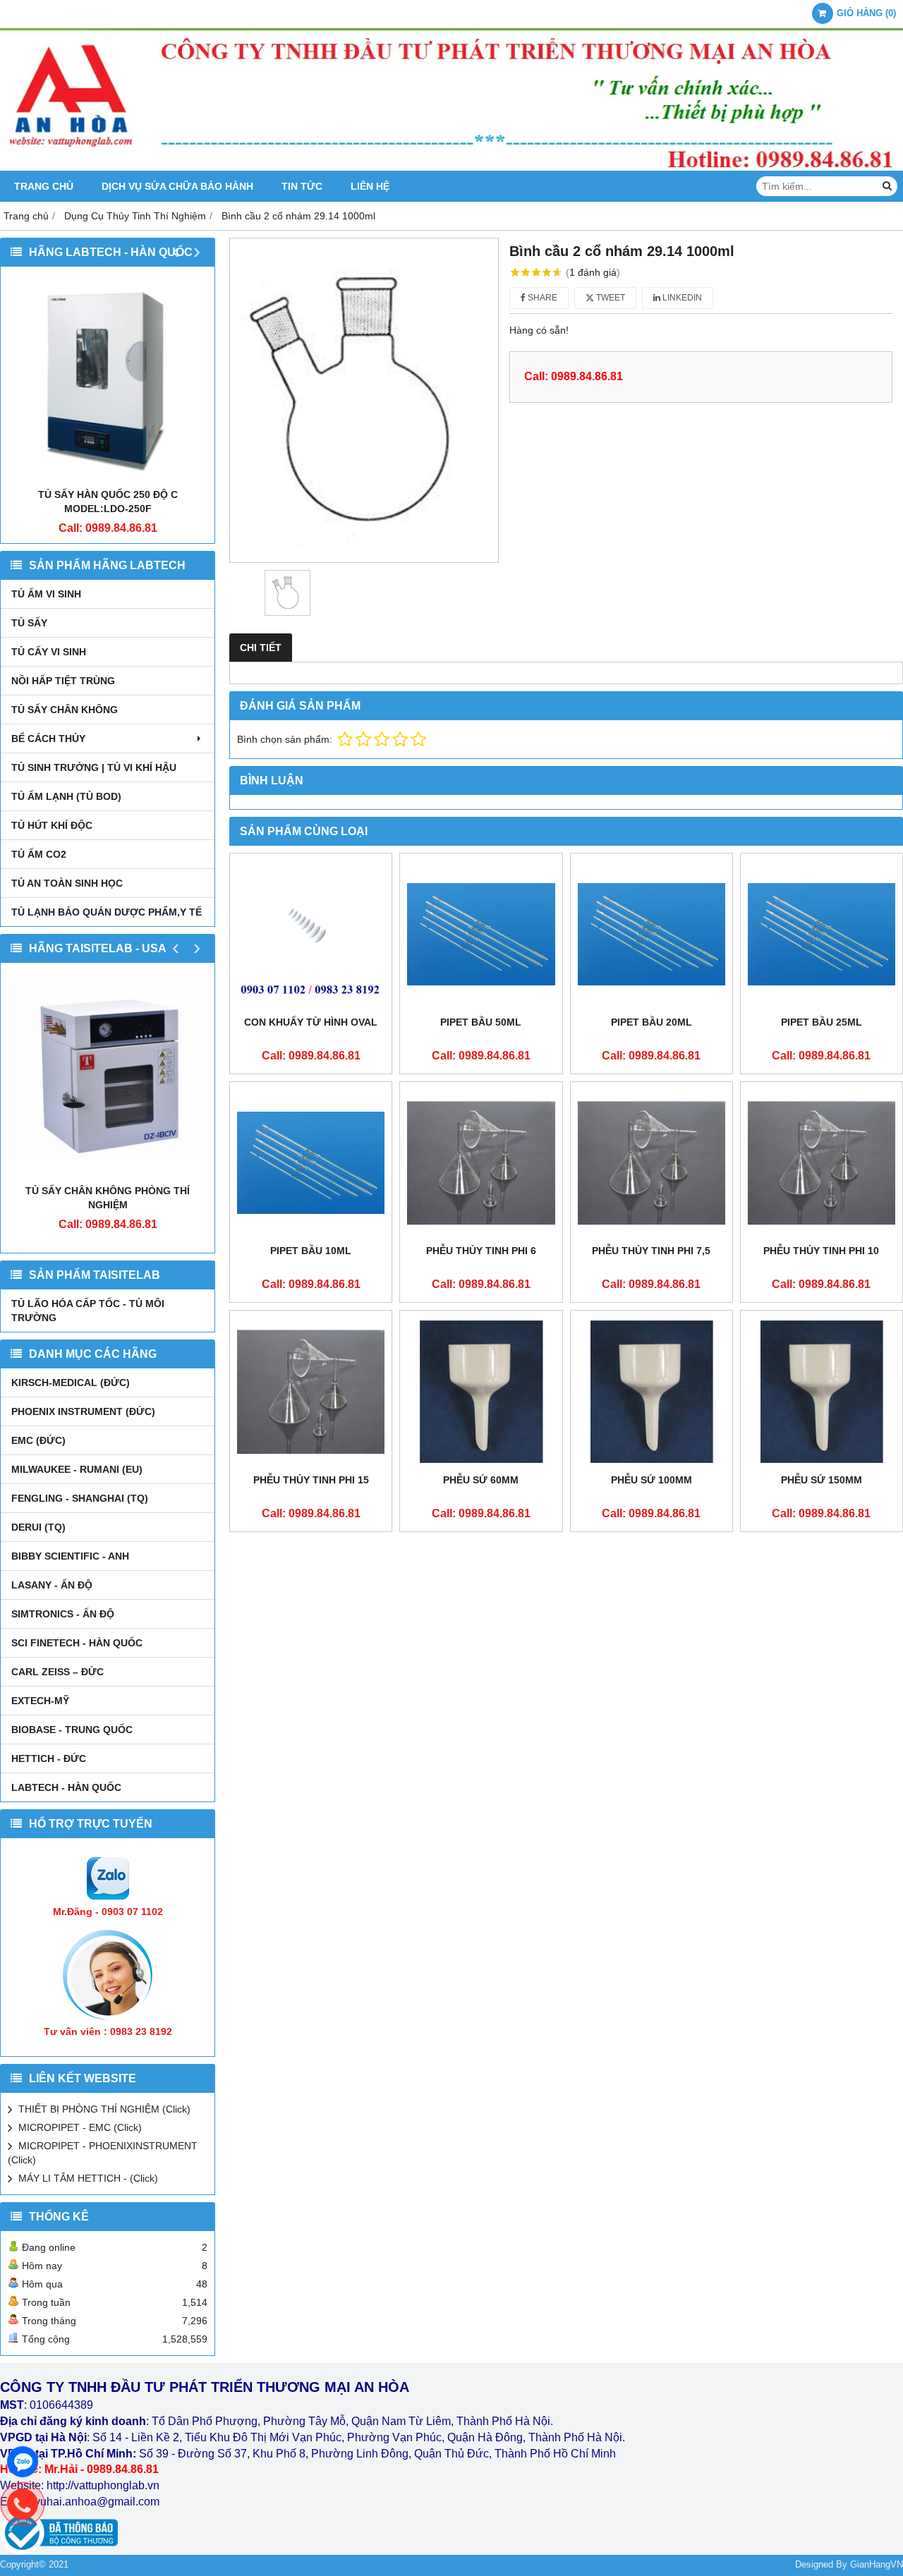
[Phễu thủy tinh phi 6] (481, 1163)
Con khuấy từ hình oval (311, 1022)
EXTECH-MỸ (40, 1701)
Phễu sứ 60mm (481, 1480)
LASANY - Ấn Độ (52, 1585)
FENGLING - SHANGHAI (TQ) (80, 1498)
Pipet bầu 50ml (481, 1022)
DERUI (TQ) (38, 1527)
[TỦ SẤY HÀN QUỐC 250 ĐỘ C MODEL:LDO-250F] (108, 381)
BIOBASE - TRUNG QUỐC (72, 1730)
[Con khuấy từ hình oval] (311, 934)
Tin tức (302, 186)
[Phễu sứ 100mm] (652, 1391)
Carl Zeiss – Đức (57, 1672)
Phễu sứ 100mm (652, 1480)
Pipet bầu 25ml (822, 1022)
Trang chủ (44, 186)
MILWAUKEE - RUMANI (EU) (77, 1469)
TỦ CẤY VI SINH (49, 652)
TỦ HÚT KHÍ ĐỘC (52, 825)
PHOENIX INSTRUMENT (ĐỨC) (83, 1411)
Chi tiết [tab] (261, 648)
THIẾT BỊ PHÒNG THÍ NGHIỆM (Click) (104, 2109)
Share (541, 298)
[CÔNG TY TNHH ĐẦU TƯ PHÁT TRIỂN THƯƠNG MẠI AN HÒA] (451, 167)
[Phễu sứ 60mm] (481, 1391)
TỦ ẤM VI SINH (46, 594)
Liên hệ (370, 186)
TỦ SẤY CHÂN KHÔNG (65, 710)
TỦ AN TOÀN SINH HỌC (67, 883)
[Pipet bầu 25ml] (822, 934)
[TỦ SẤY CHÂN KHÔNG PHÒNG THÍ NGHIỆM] (108, 1077)
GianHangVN (877, 2565)
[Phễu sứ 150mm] (822, 1391)
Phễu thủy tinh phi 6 (481, 1251)
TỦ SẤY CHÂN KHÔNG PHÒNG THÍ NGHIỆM (108, 1198)
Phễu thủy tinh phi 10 (821, 1251)
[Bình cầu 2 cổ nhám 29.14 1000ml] (364, 401)
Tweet (610, 298)
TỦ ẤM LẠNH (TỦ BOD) (66, 796)
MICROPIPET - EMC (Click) (80, 2127)
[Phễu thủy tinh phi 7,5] (652, 1163)
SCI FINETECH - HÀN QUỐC (77, 1643)
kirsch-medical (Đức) (71, 1383)
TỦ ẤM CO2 (39, 854)
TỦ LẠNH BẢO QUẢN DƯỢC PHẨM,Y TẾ (107, 912)
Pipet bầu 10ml (311, 1251)
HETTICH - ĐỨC (49, 1758)
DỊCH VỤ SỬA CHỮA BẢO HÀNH (177, 186)
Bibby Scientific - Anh (70, 1556)
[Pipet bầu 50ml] (481, 934)
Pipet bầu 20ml (652, 1022)
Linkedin (681, 298)
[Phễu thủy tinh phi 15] (311, 1391)
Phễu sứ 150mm (822, 1480)
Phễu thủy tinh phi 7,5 (651, 1251)
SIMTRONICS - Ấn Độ (63, 1614)
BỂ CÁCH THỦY (48, 739)
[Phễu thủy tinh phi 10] (822, 1163)
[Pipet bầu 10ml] (311, 1163)
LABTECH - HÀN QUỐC (66, 1787)
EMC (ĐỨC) (38, 1440)
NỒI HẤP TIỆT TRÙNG (63, 681)
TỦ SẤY (29, 623)
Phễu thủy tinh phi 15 (311, 1480)
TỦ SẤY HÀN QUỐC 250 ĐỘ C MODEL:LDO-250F (108, 502)
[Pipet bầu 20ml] (652, 934)
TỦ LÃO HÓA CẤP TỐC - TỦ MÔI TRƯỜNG (88, 1311)
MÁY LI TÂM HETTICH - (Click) (88, 2178)
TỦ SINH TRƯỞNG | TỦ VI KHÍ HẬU (94, 767)
